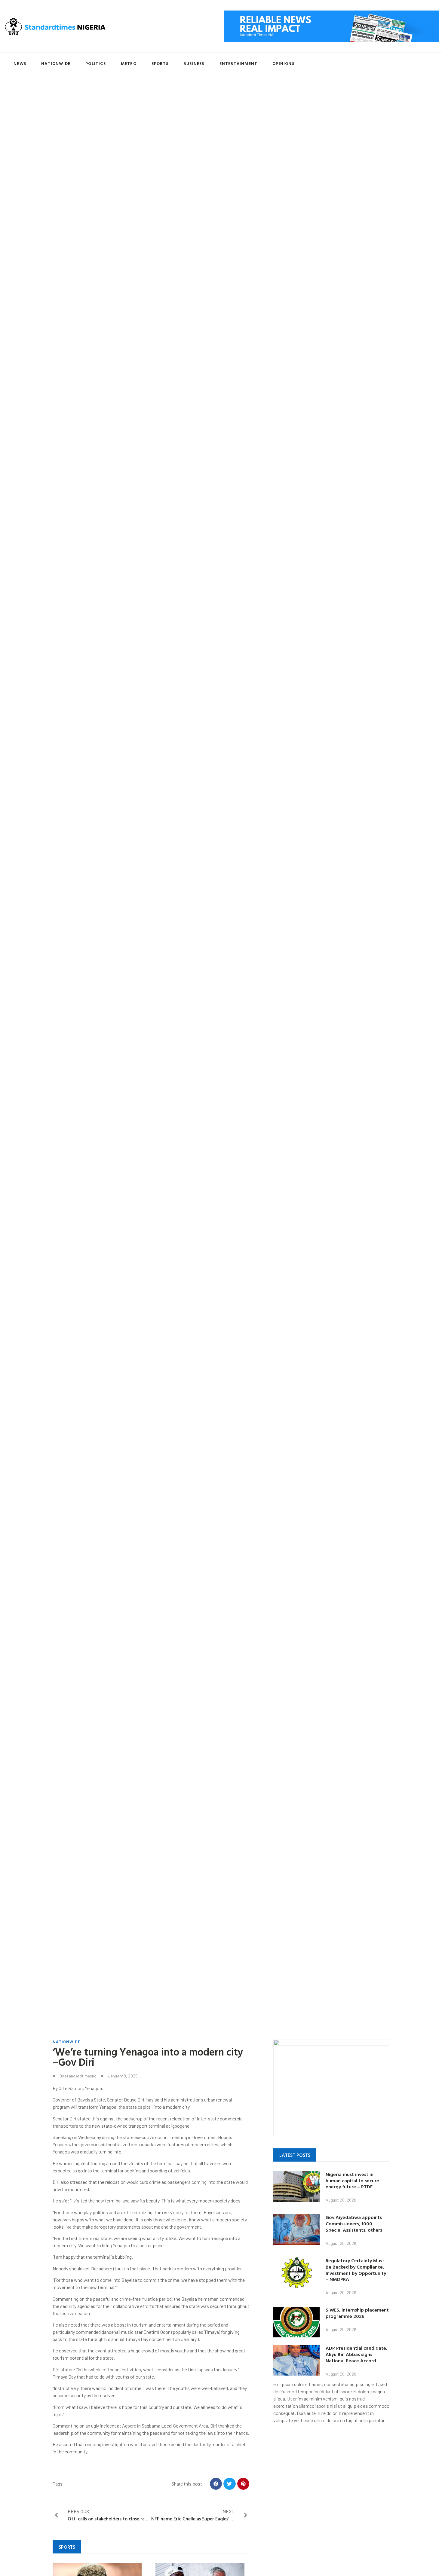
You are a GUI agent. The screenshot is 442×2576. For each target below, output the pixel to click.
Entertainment (239, 63)
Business (194, 63)
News (20, 63)
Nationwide (56, 63)
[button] (216, 2484)
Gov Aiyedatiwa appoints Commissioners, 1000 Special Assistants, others (354, 2223)
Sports (160, 63)
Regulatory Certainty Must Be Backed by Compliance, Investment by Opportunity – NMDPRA (356, 2270)
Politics (96, 63)
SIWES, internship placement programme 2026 (357, 2313)
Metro (129, 63)
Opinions (283, 63)
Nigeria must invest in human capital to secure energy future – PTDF (352, 2181)
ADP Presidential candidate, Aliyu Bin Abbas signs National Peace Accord (356, 2354)
